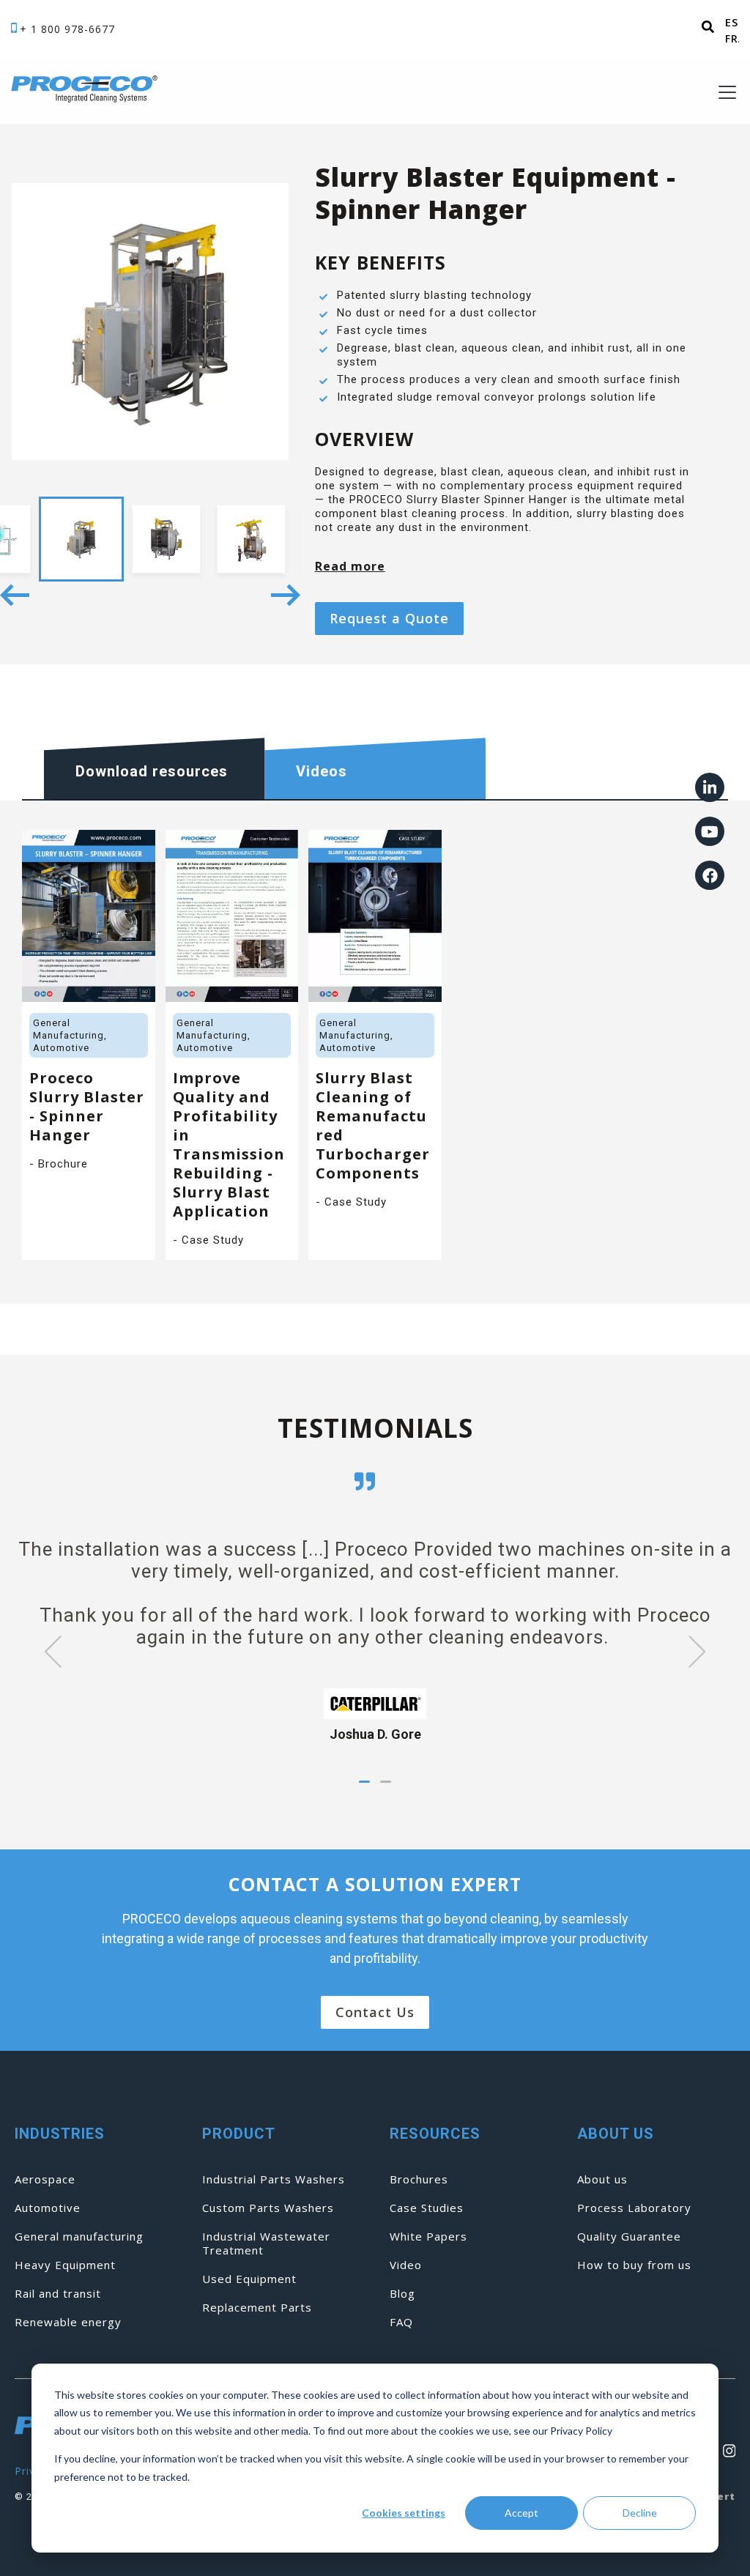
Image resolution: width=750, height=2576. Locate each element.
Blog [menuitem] (402, 2294)
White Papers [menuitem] (428, 2237)
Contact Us (375, 2012)
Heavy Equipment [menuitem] (65, 2265)
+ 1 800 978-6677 (67, 29)
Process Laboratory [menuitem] (634, 2208)
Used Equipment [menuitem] (249, 2279)
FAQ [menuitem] (401, 2322)
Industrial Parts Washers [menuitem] (274, 2179)
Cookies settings (404, 2513)
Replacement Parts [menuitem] (257, 2308)
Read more (350, 566)
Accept (521, 2513)
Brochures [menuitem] (419, 2179)
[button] (364, 1782)
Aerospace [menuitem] (45, 2179)
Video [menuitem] (406, 2265)
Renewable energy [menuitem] (68, 2322)
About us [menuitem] (602, 2179)
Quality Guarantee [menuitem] (629, 2237)
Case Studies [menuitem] (427, 2208)
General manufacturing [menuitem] (79, 2237)
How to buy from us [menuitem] (634, 2265)
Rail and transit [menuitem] (58, 2294)
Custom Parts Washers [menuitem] (268, 2208)
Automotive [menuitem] (48, 2208)
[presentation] (44, 1654)
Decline (640, 2513)
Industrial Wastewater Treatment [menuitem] (266, 2243)
